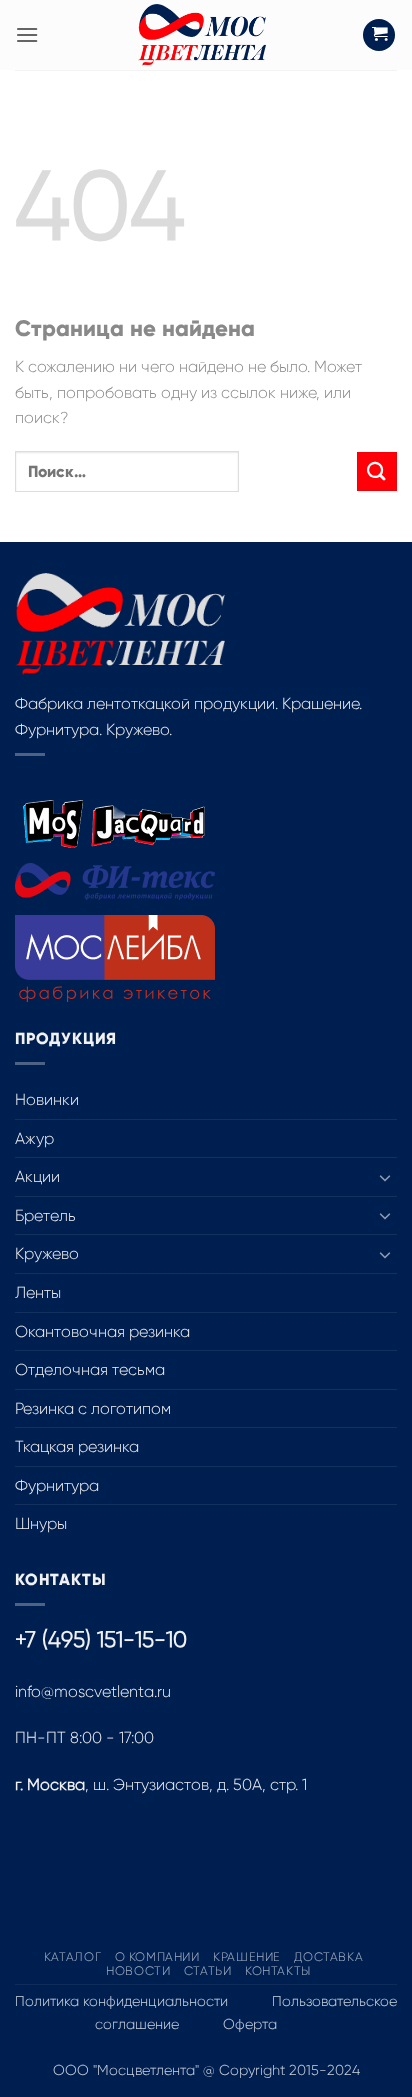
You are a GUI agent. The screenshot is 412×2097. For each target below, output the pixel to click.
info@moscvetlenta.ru (93, 1691)
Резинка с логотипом (93, 1408)
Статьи (208, 1971)
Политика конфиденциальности (121, 2001)
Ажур (34, 1138)
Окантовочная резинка (102, 1331)
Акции (37, 1176)
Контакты (278, 1971)
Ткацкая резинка (77, 1446)
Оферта (250, 2024)
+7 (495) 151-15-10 (101, 1639)
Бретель (45, 1215)
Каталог (72, 1957)
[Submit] (377, 471)
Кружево (47, 1253)
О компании (157, 1957)
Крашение (247, 1957)
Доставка (328, 1957)
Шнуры (41, 1523)
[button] (27, 34)
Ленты (38, 1292)
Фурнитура (57, 1485)
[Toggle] (385, 1177)
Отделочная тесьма (90, 1369)
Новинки (47, 1099)
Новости (138, 1971)
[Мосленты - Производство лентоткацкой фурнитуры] (202, 35)
